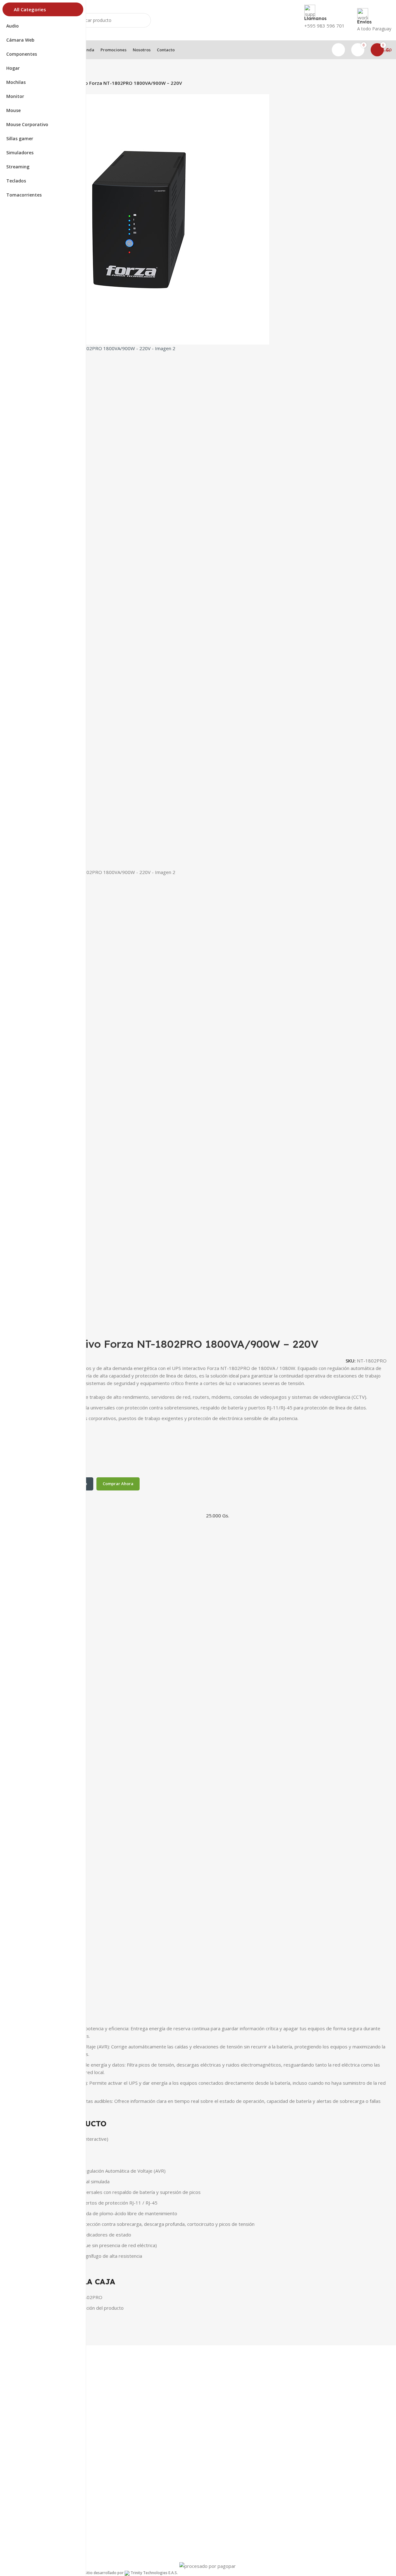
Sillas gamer (36, 2505)
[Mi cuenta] (338, 50)
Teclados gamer (40, 2484)
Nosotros (33, 2439)
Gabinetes (34, 2495)
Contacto (33, 2428)
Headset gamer (39, 2474)
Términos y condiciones (48, 2529)
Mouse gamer (38, 2463)
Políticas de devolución (47, 2540)
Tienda (30, 2418)
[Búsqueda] (144, 20)
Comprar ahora (118, 1484)
